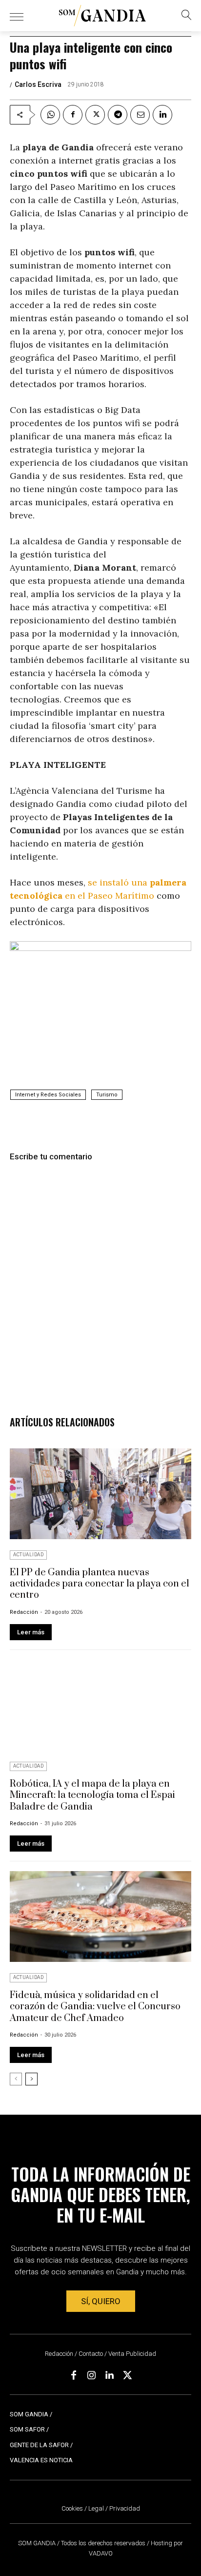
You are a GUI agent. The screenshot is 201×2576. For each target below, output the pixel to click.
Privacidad (125, 2508)
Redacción (24, 1612)
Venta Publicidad (132, 2354)
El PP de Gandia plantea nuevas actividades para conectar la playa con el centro (100, 1584)
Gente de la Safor (39, 2445)
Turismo (107, 1095)
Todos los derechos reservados (104, 2543)
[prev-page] (16, 2079)
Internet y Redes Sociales (48, 1095)
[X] (95, 115)
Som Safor (27, 2429)
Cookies (72, 2508)
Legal (96, 2508)
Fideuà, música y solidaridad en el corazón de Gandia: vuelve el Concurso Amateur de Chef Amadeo (95, 2007)
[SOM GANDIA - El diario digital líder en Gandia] (102, 16)
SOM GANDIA (38, 2543)
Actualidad (28, 1555)
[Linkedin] (162, 115)
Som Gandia (29, 2414)
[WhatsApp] (50, 115)
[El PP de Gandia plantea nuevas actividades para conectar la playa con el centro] (100, 1494)
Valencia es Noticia (41, 2460)
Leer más (31, 1632)
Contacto (91, 2354)
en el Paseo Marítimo (108, 896)
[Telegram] (118, 115)
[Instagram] (92, 2375)
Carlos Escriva (38, 84)
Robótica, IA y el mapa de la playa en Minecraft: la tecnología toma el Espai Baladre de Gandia (92, 1795)
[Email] (140, 115)
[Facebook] (73, 115)
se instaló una (119, 882)
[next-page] (31, 2079)
